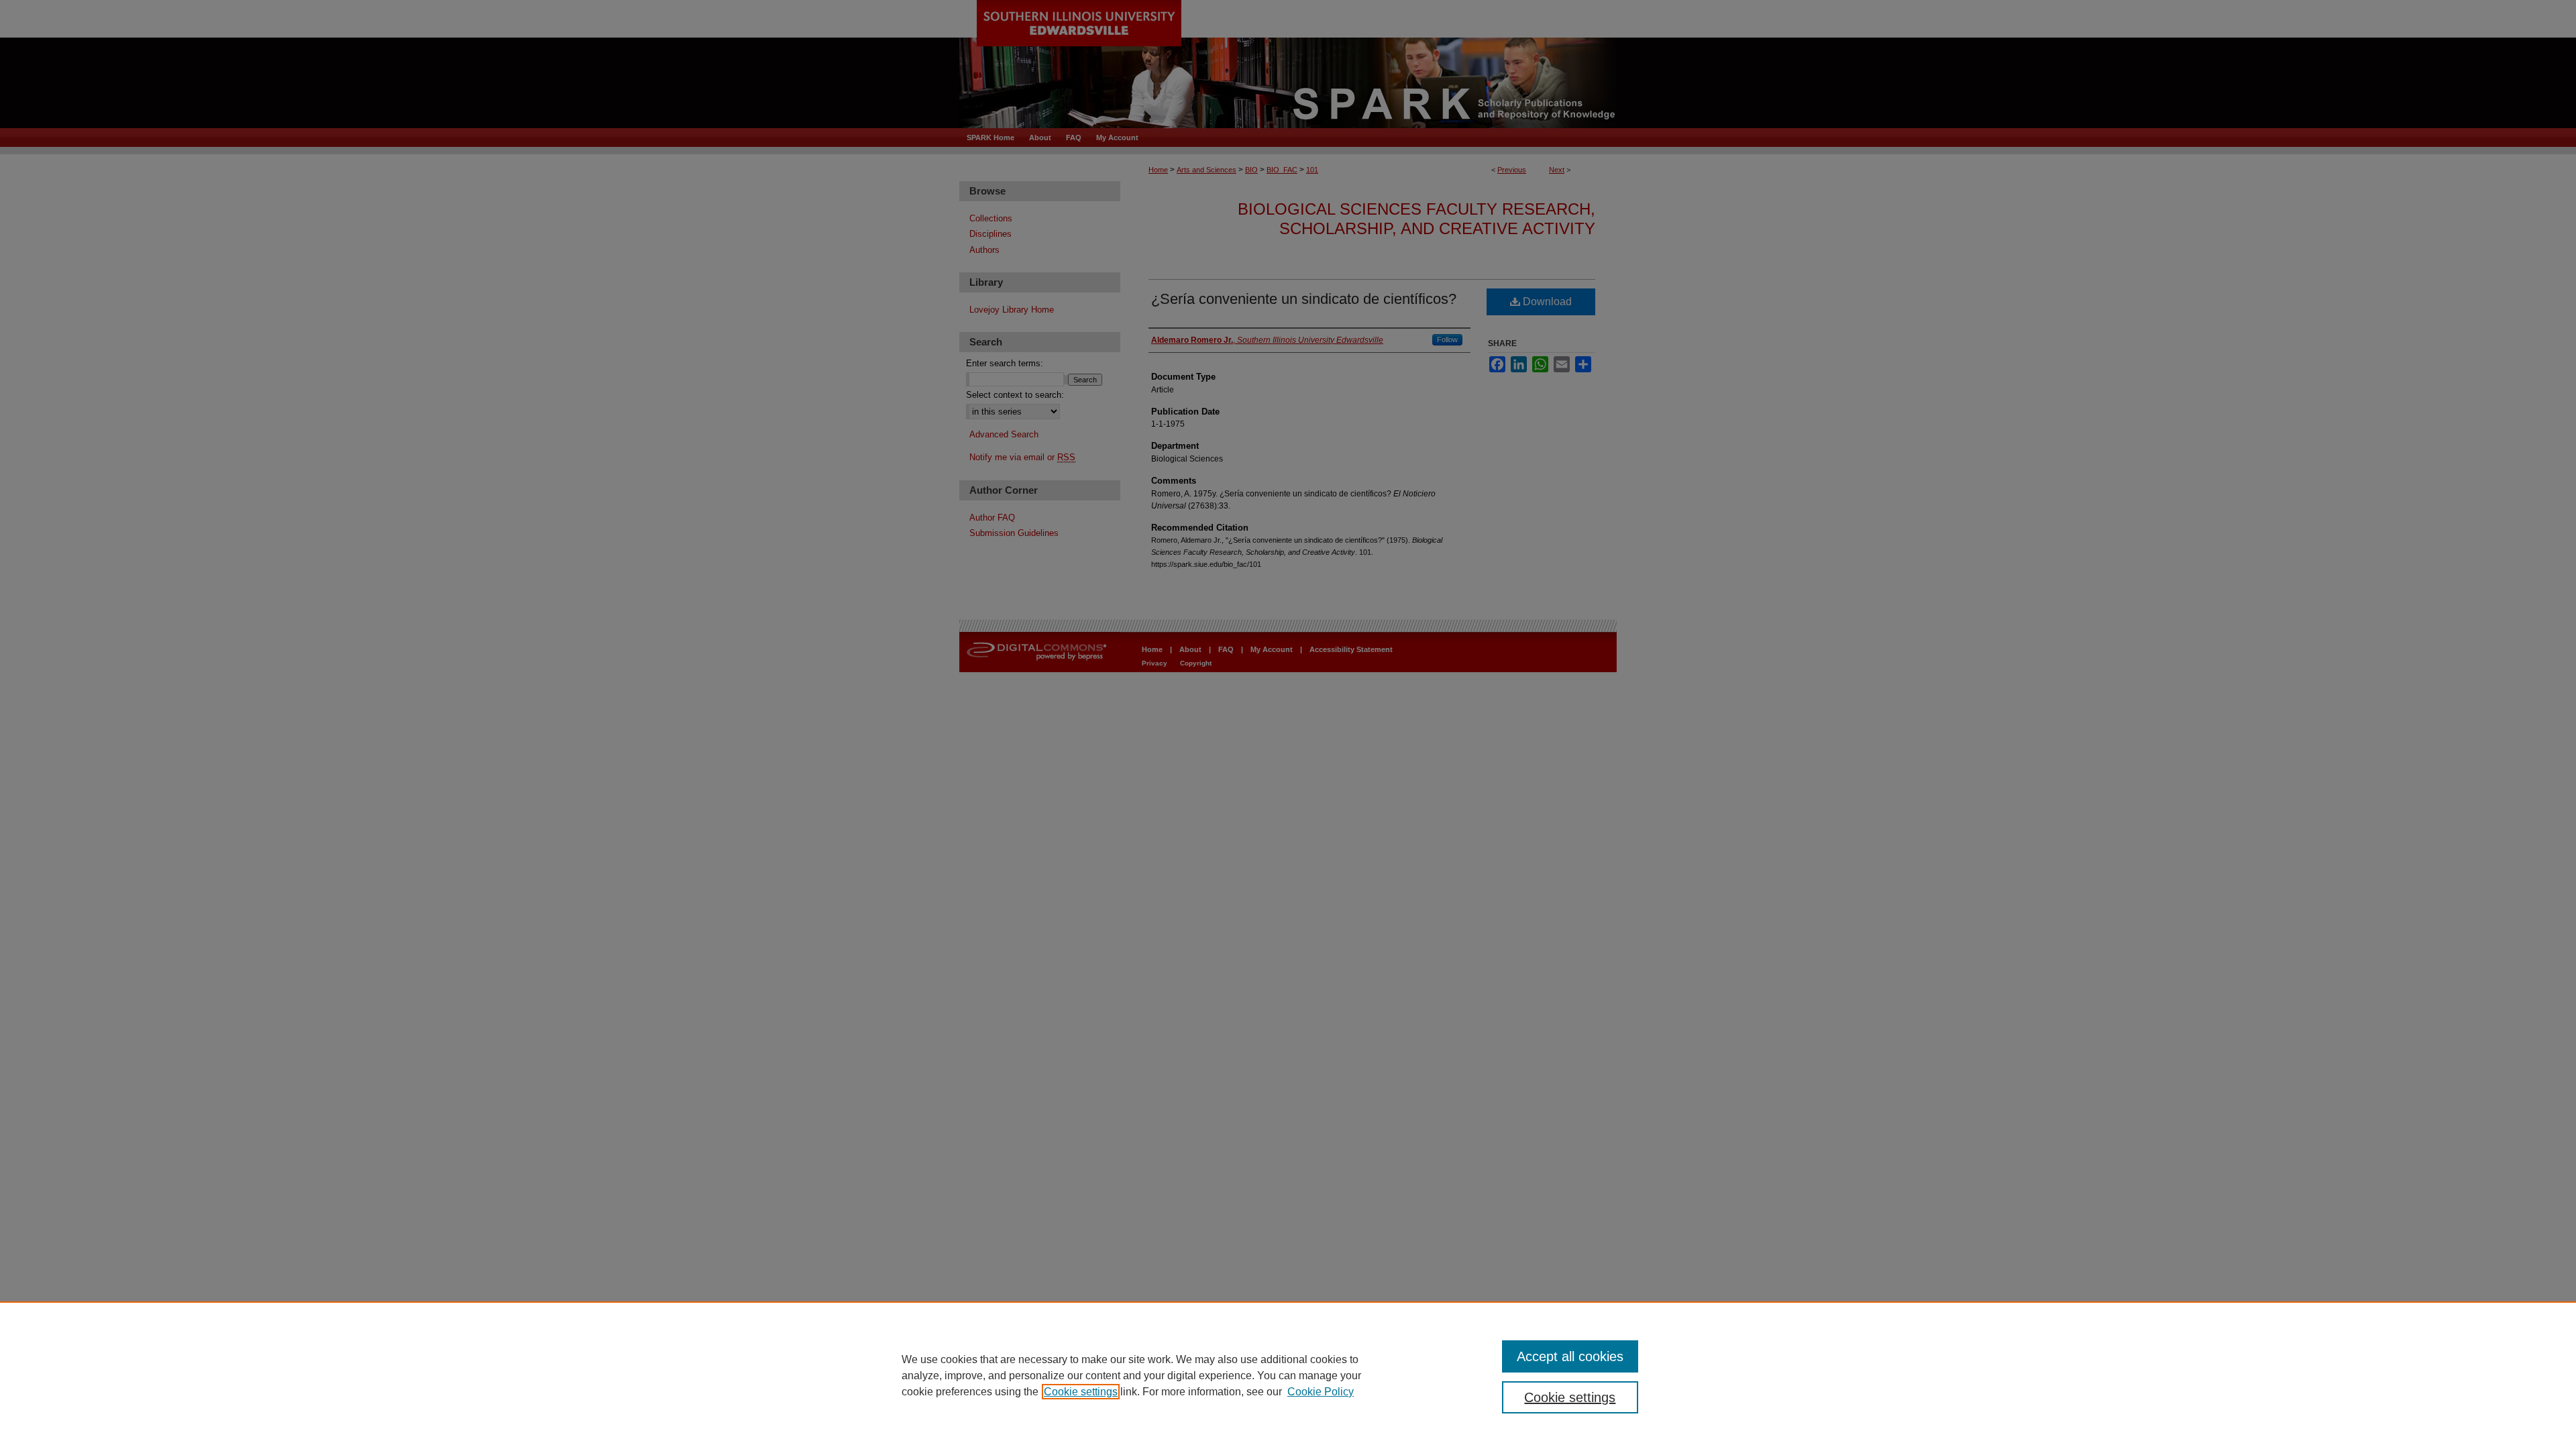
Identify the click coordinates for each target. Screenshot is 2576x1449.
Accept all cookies (1570, 1356)
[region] (1288, 1375)
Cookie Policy (1321, 1392)
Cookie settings (1081, 1392)
